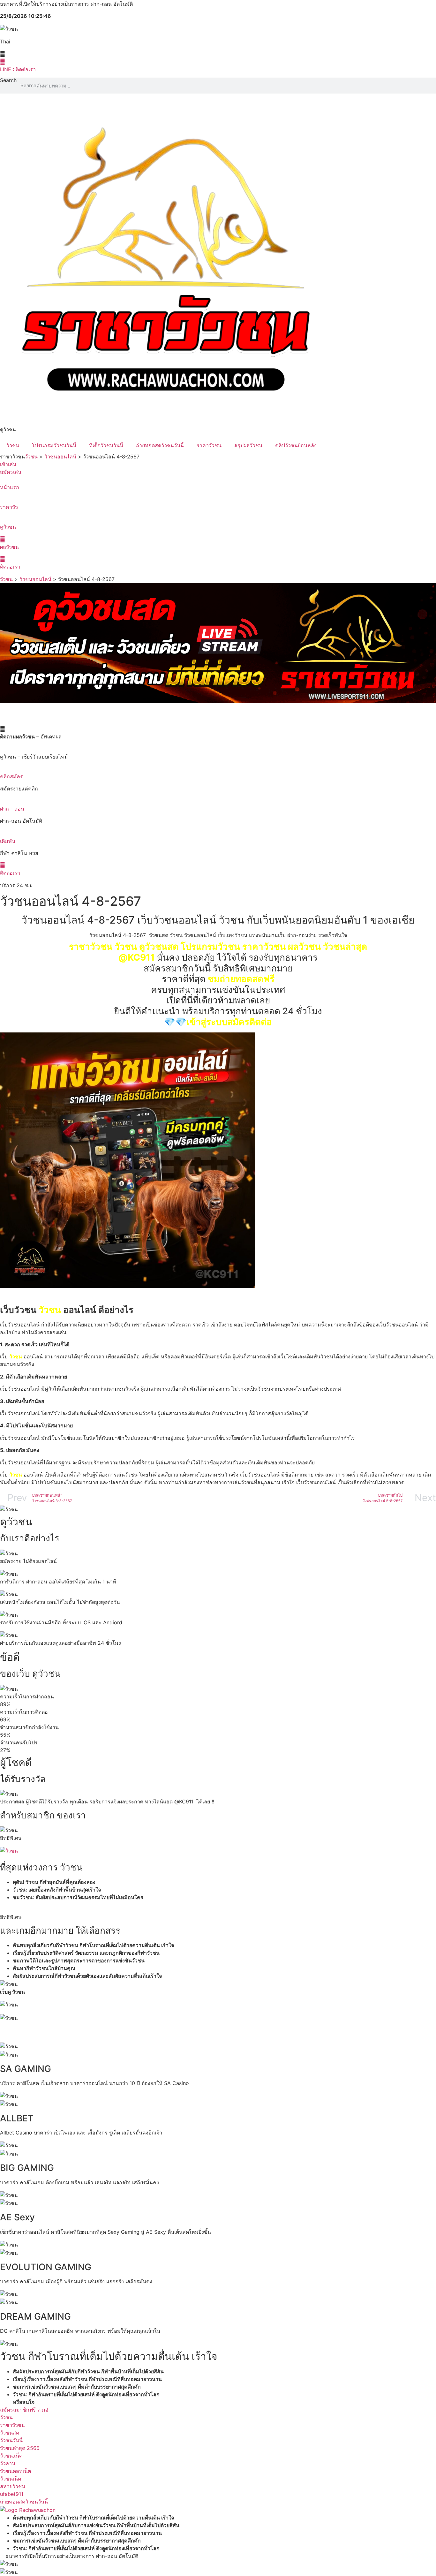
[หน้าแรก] (2, 480)
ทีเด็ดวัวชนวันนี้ (106, 445)
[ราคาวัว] (2, 499)
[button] (218, 2030)
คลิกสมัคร (11, 776)
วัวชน (13, 445)
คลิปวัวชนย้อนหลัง (296, 445)
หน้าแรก (10, 487)
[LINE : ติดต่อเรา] (3, 62)
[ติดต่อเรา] (3, 559)
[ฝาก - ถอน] (2, 801)
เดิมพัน (8, 841)
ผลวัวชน (9, 547)
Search (8, 80)
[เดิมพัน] (2, 833)
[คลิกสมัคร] (2, 769)
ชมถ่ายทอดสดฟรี (241, 979)
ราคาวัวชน (209, 445)
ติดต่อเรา (10, 567)
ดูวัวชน (8, 527)
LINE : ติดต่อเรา (18, 69)
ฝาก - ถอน (12, 809)
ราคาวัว (9, 507)
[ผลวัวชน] (3, 539)
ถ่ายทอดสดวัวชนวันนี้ (160, 445)
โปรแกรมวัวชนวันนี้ (54, 445)
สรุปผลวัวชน (248, 445)
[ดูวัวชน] (2, 519)
